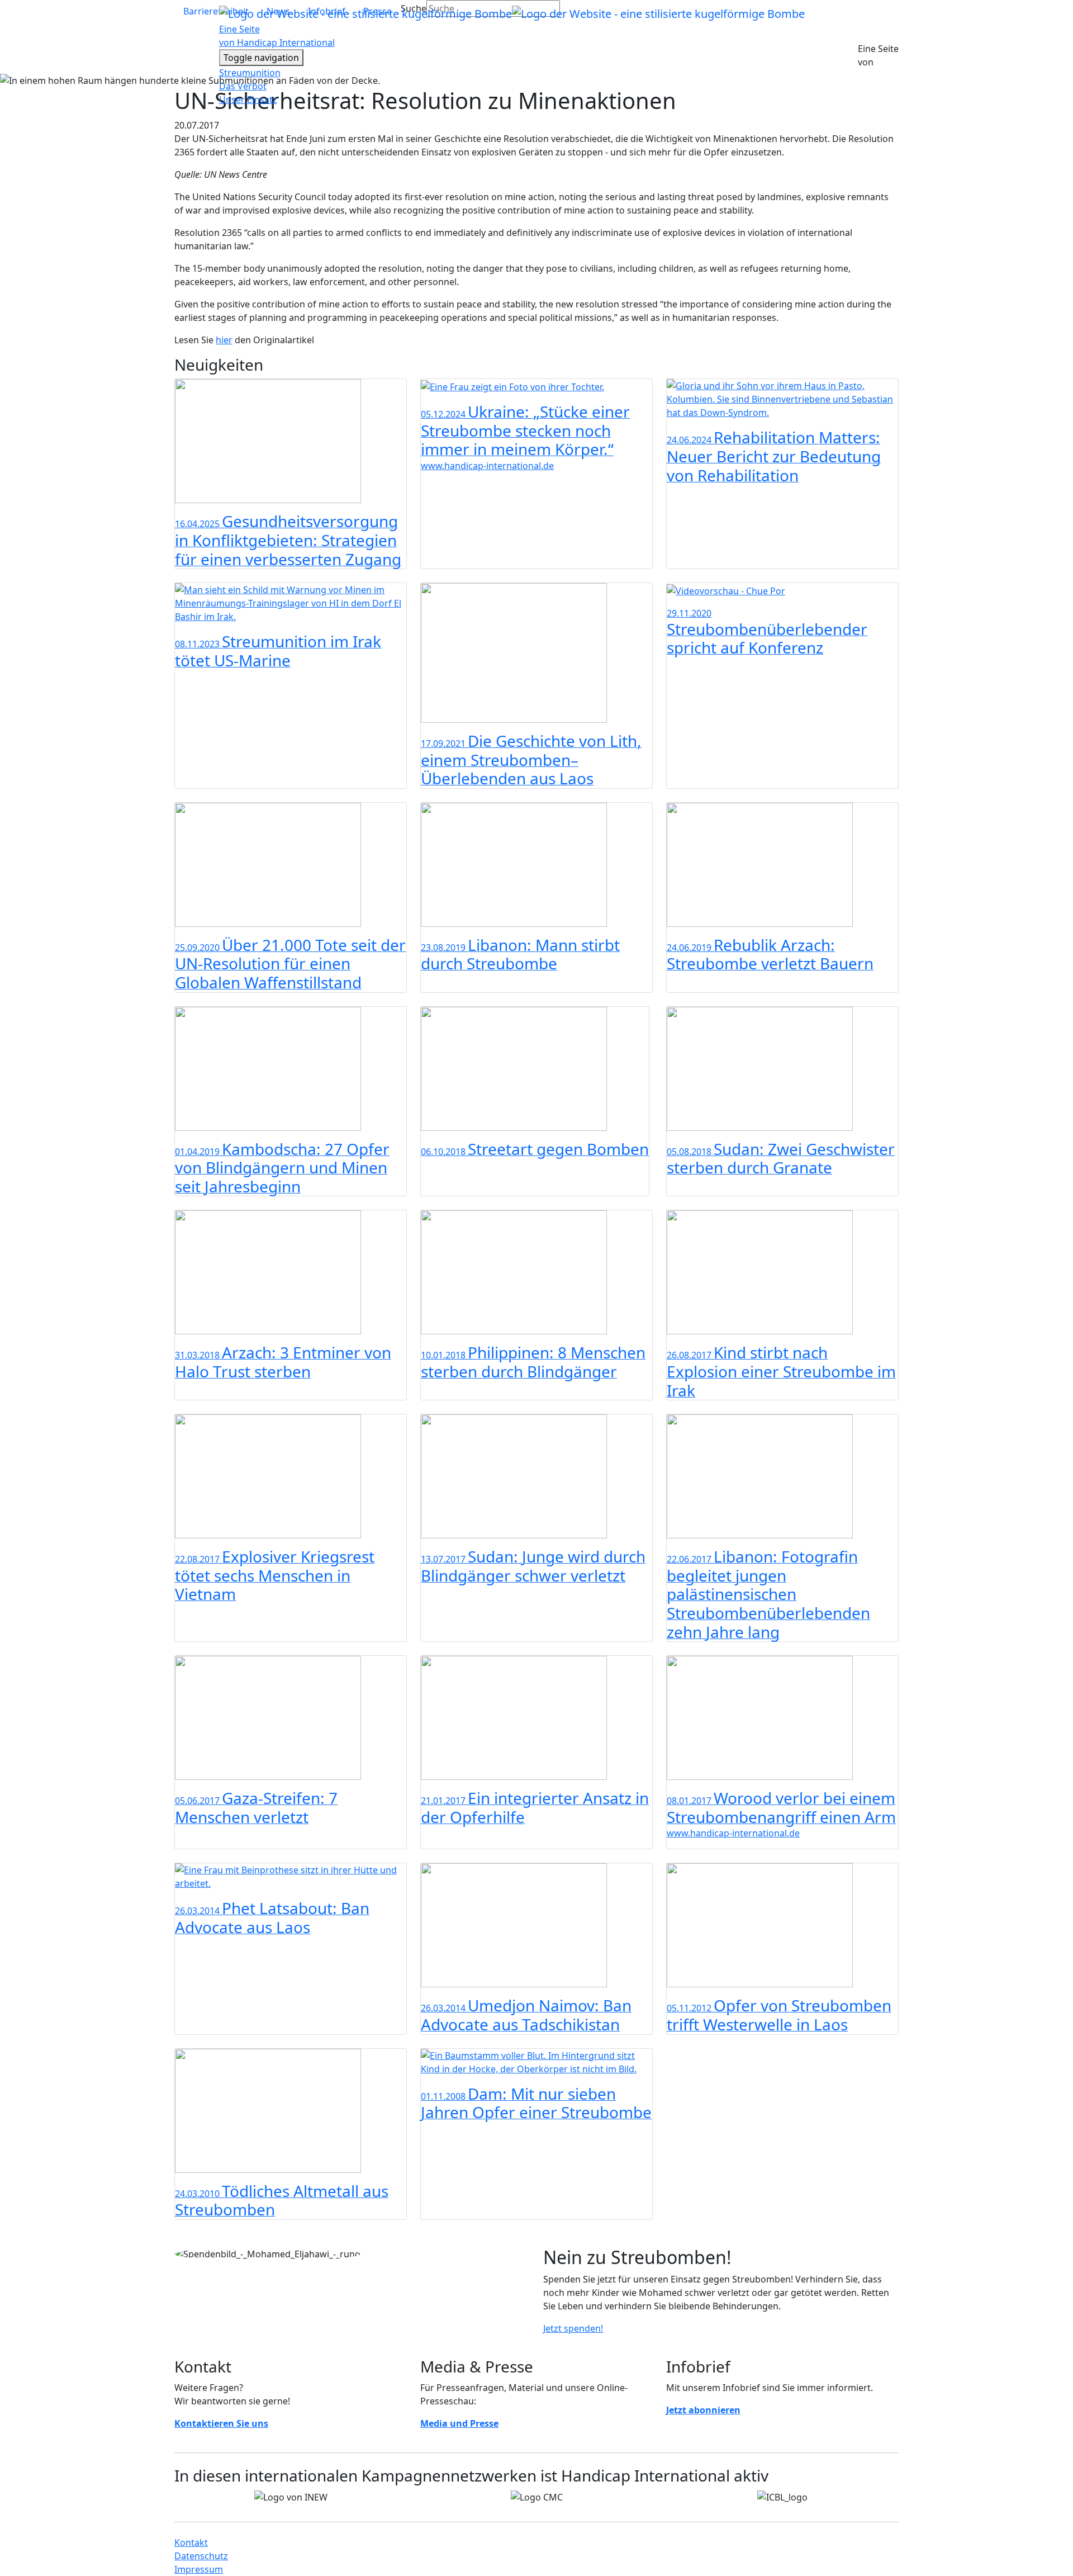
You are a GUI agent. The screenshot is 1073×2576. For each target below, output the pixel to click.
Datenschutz (201, 2556)
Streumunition (250, 73)
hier (224, 340)
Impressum (199, 2569)
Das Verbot (243, 86)
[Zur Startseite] (512, 13)
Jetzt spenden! (573, 2328)
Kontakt (191, 2542)
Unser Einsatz (248, 100)
